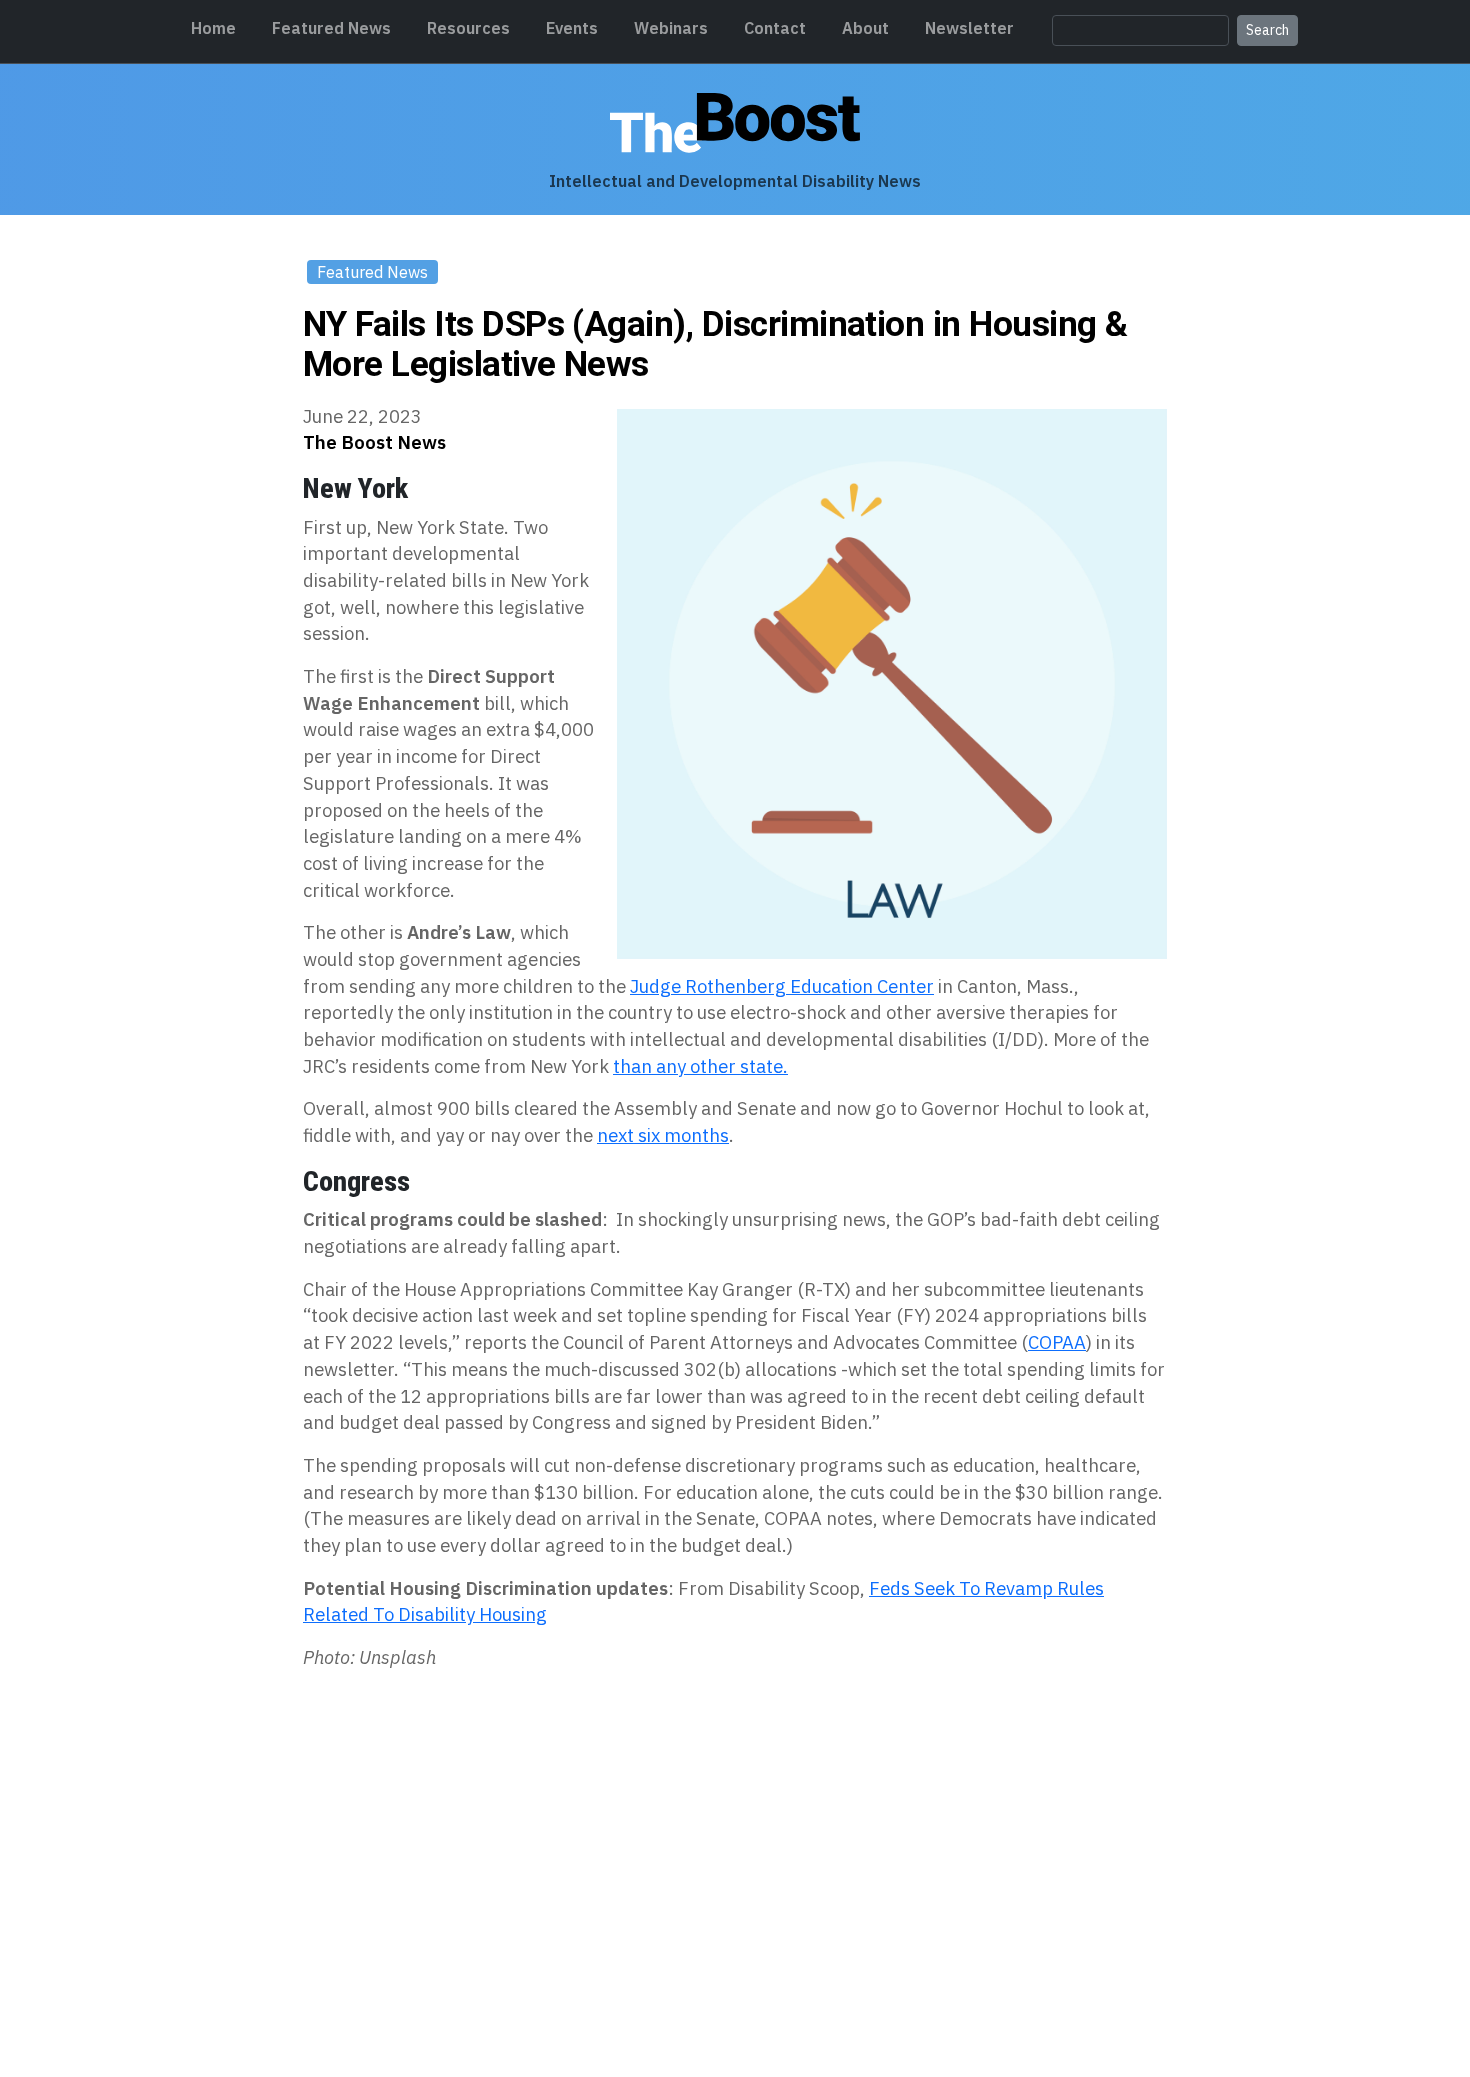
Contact (775, 28)
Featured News (331, 28)
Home (213, 28)
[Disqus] (735, 1767)
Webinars (671, 28)
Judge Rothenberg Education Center (782, 986)
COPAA (1057, 1342)
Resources (468, 28)
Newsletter (969, 28)
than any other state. (700, 1066)
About (865, 28)
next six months (663, 1135)
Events (572, 28)
